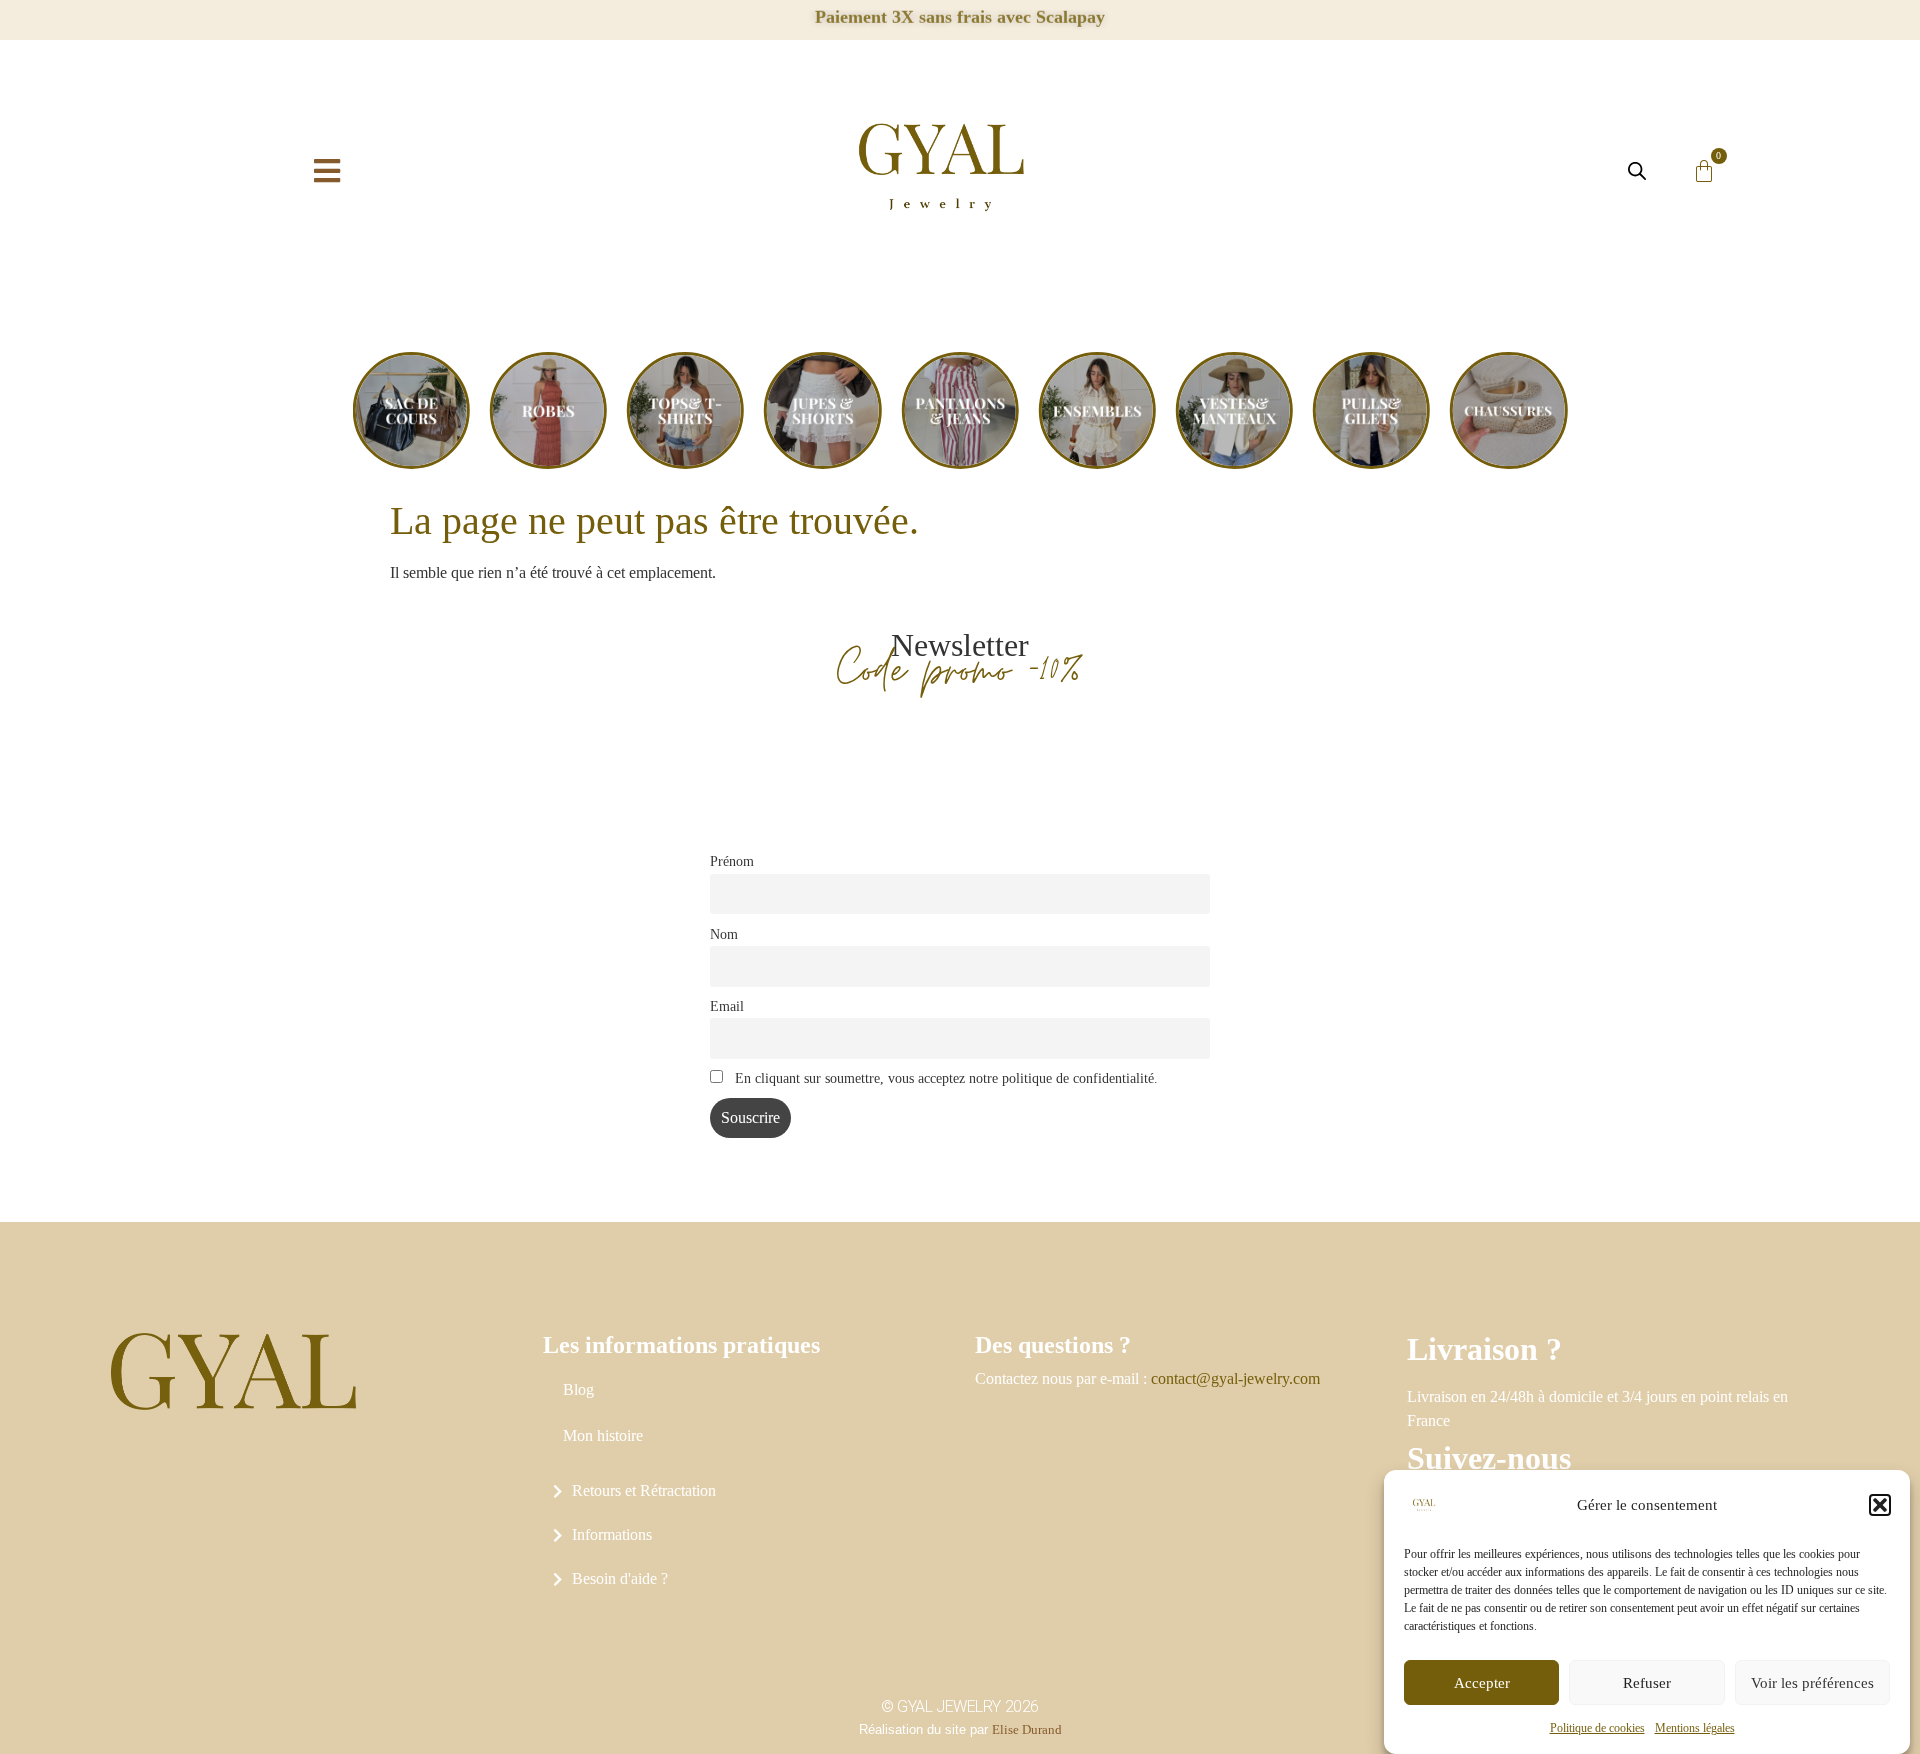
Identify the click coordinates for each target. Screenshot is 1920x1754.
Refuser (1647, 1683)
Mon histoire (603, 1435)
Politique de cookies (1597, 1728)
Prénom (732, 861)
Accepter (1482, 1683)
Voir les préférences (1812, 1683)
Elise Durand (1027, 1729)
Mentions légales (1695, 1728)
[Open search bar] (1637, 171)
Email (727, 1006)
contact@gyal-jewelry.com (1235, 1378)
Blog (578, 1389)
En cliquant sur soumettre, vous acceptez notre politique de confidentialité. (944, 1078)
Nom (724, 934)
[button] (1880, 1505)
